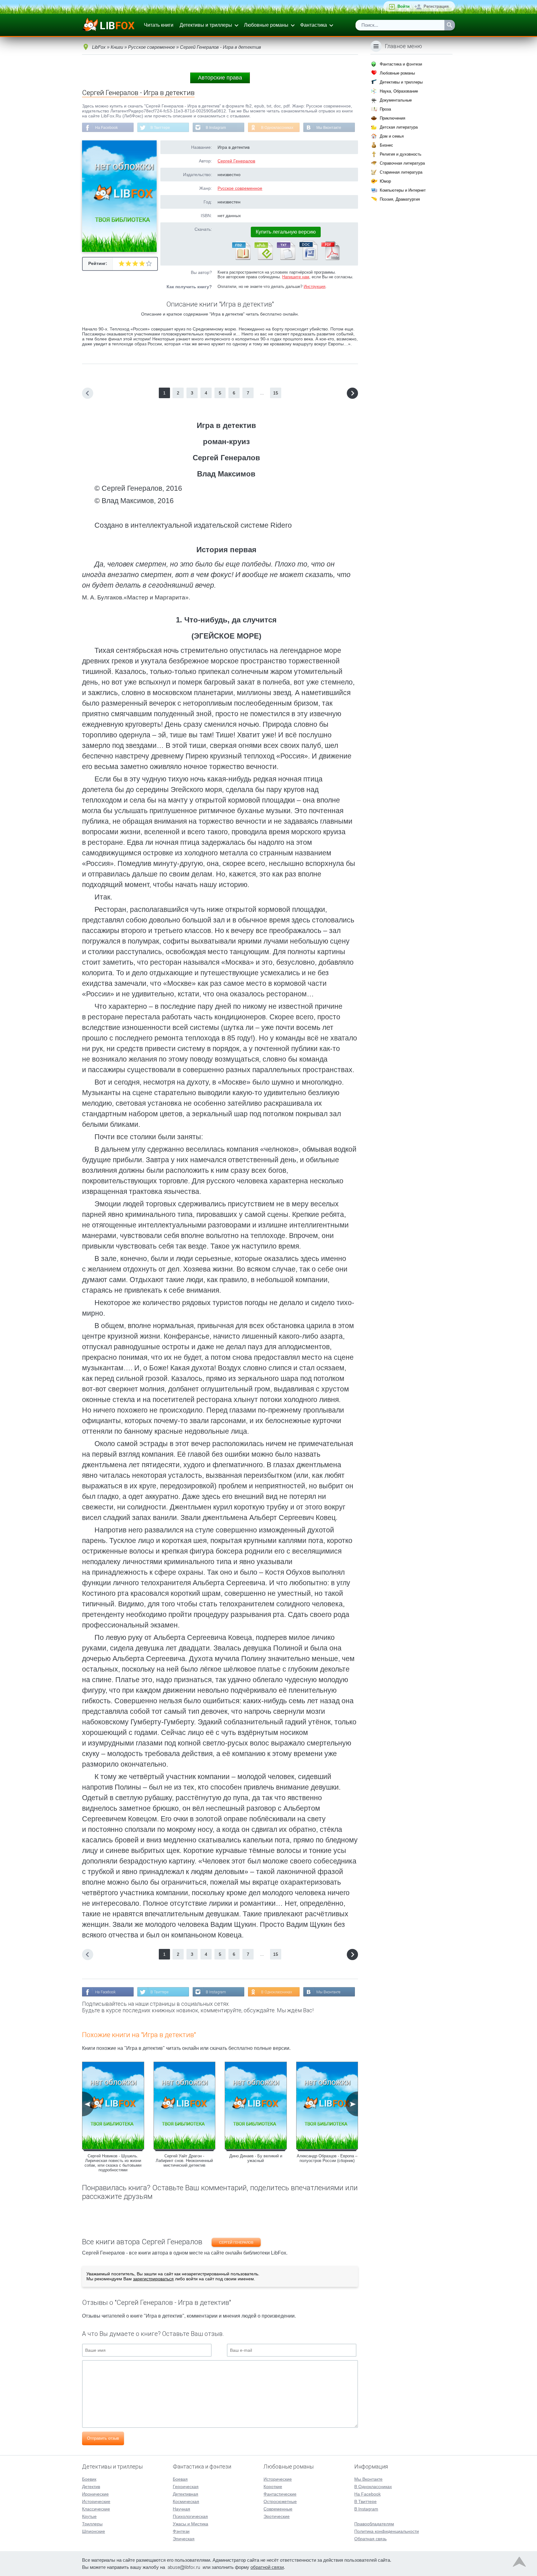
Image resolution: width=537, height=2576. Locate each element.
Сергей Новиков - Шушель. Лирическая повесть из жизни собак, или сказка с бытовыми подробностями (113, 2163)
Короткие (273, 2487)
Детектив (91, 2487)
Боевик (89, 2479)
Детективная (186, 2494)
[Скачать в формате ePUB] (263, 259)
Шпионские (94, 2531)
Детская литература (399, 127)
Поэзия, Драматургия (400, 199)
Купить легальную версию (286, 232)
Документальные (396, 100)
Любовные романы (266, 25)
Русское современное (240, 188)
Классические (96, 2509)
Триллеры (92, 2524)
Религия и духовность (401, 154)
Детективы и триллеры (206, 25)
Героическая (186, 2487)
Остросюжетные (280, 2501)
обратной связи (267, 2567)
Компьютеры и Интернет (403, 190)
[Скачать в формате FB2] (241, 259)
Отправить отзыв (103, 2438)
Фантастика (314, 25)
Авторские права (220, 78)
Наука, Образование (399, 91)
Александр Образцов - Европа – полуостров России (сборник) (327, 2158)
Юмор (385, 181)
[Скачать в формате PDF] (330, 259)
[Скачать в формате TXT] (286, 259)
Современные (278, 2509)
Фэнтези (181, 2531)
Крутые (89, 2516)
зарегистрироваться (153, 2279)
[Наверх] (519, 2563)
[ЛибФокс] (109, 25)
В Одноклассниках (277, 128)
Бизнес (386, 145)
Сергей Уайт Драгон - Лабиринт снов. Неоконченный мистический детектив (184, 2161)
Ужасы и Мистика (190, 2524)
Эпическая (184, 2539)
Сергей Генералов (236, 161)
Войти (404, 6)
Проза (385, 109)
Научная (181, 2509)
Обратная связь (370, 2539)
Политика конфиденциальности (387, 2531)
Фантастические (280, 2494)
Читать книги (159, 25)
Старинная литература (401, 172)
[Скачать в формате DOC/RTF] (308, 259)
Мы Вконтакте (329, 128)
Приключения (392, 118)
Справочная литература (402, 163)
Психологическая (190, 2516)
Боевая (180, 2479)
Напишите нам (296, 277)
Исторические (96, 2501)
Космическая (186, 2501)
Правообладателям (374, 2524)
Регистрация (436, 6)
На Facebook (106, 128)
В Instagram (216, 128)
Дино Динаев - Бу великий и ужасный (256, 2158)
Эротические (277, 2516)
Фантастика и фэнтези (401, 64)
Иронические (95, 2494)
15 (276, 393)
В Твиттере (160, 128)
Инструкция (314, 287)
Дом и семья (392, 136)
